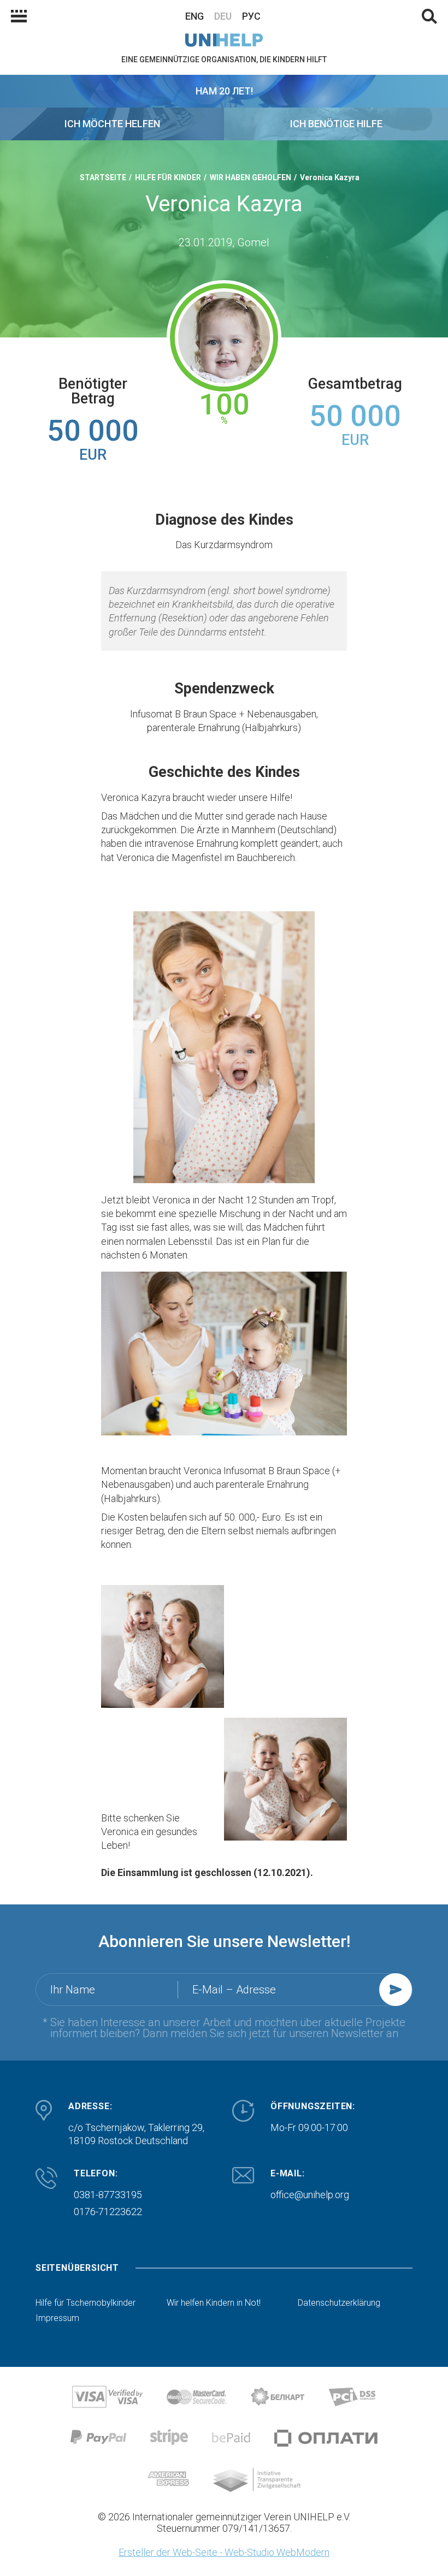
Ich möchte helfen (112, 124)
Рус (251, 16)
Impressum (57, 2318)
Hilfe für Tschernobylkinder (86, 2303)
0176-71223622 (108, 2212)
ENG (194, 16)
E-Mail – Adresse (234, 1990)
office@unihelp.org (310, 2195)
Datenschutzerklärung (339, 2303)
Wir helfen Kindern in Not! (214, 2303)
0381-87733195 (108, 2195)
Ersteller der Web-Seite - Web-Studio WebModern (224, 2552)
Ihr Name (73, 1990)
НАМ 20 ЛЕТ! (224, 91)
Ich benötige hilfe (336, 124)
